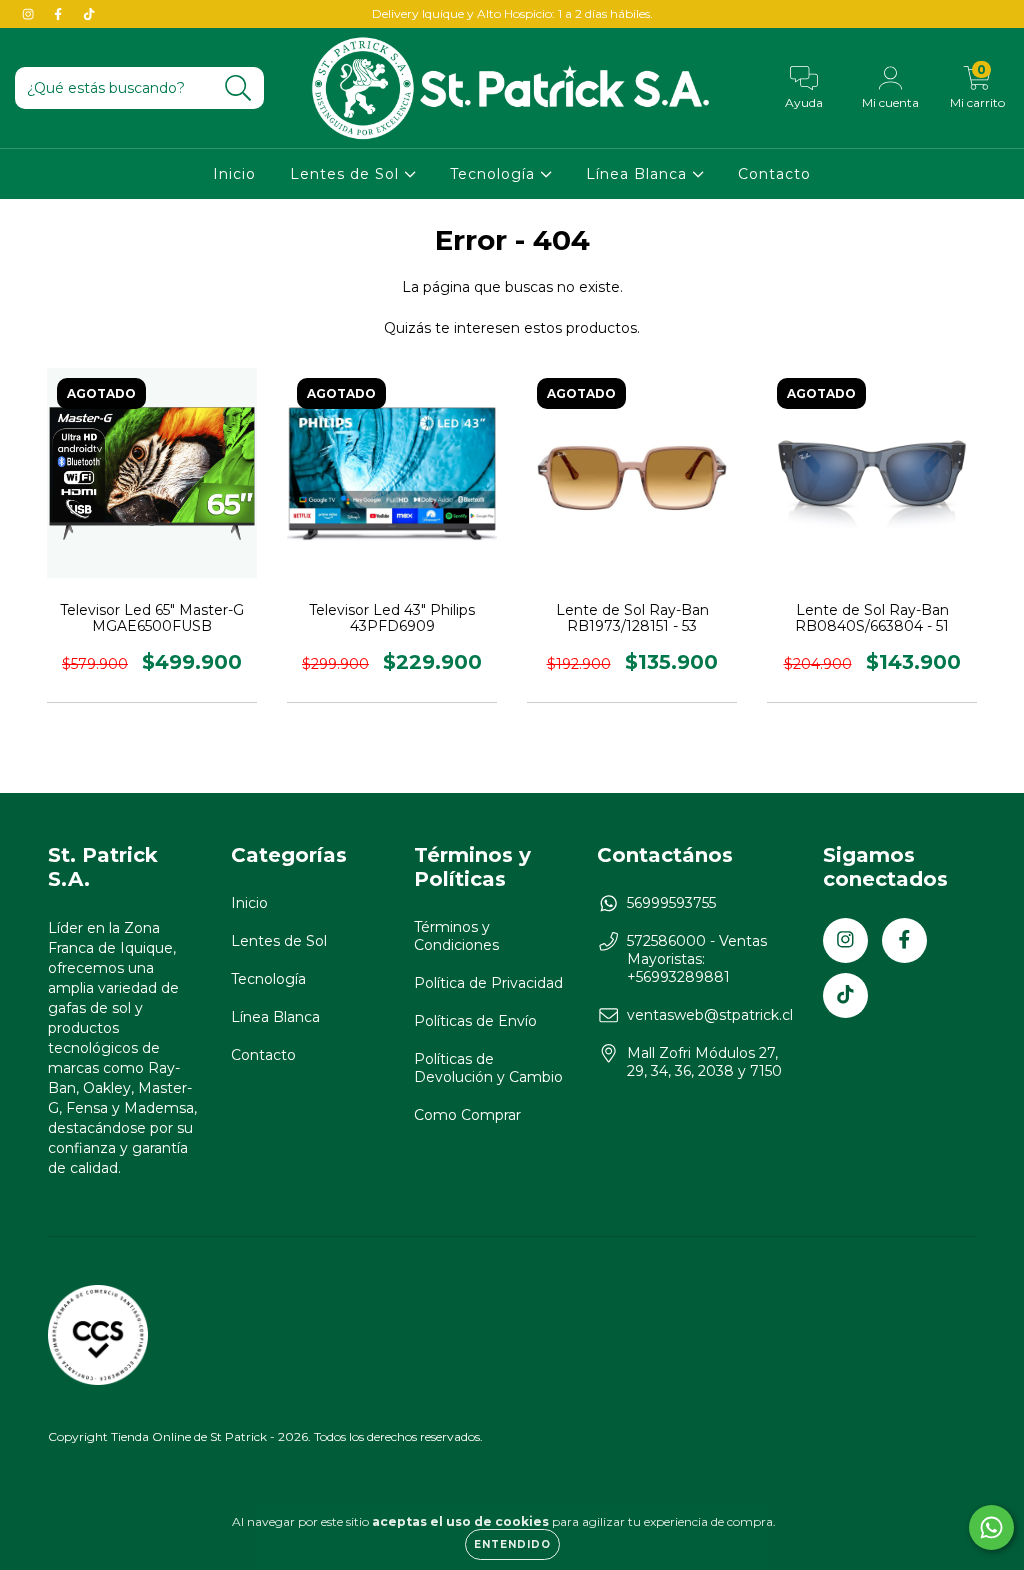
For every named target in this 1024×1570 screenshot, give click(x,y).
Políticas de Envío (475, 1021)
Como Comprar (467, 1115)
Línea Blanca (639, 174)
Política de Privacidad (488, 983)
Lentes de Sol (347, 174)
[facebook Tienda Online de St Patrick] (60, 14)
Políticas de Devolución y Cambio (488, 1068)
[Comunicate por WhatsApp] (991, 1527)
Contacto (774, 174)
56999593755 (671, 903)
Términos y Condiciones (456, 936)
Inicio (234, 174)
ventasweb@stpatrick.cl (710, 1015)
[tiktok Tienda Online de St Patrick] (89, 14)
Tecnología (495, 174)
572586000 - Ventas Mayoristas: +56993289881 (697, 959)
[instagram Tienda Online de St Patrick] (30, 14)
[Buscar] (238, 88)
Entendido (512, 1544)
